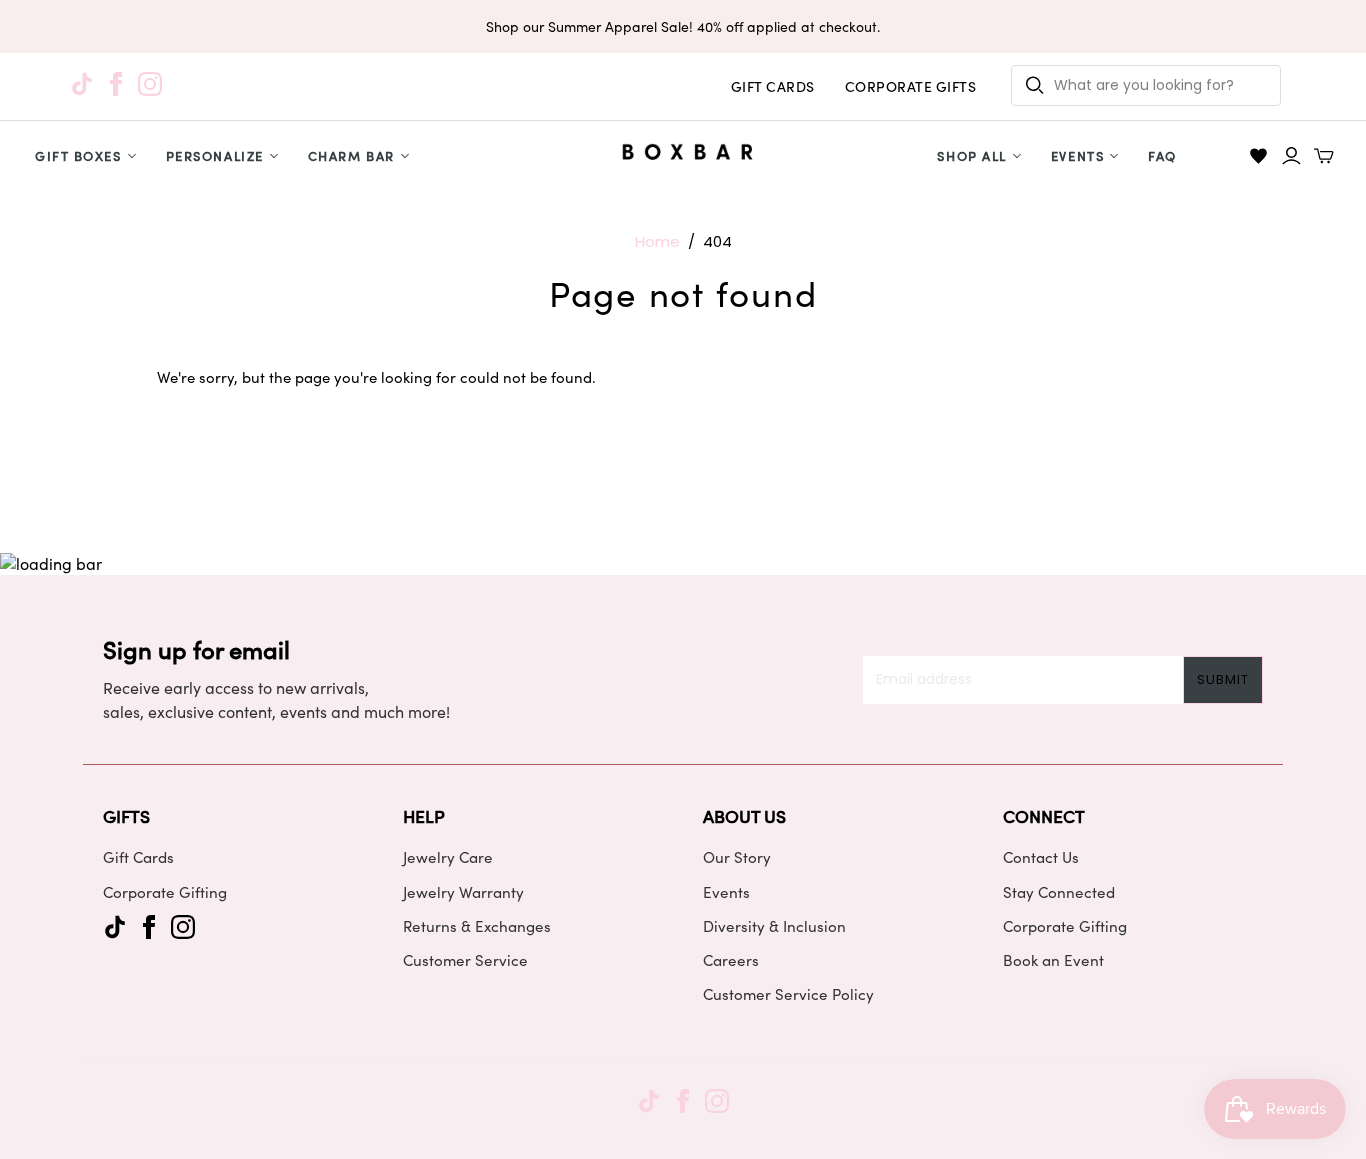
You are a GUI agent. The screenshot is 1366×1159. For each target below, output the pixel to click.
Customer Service (465, 960)
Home (657, 241)
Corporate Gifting (165, 892)
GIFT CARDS (773, 86)
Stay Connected (1059, 892)
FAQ (1162, 155)
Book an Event (1053, 960)
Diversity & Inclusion (774, 926)
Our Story (737, 857)
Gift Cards (138, 857)
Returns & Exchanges (477, 926)
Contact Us (1041, 857)
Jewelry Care (448, 857)
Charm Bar (351, 155)
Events (1077, 155)
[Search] (1035, 85)
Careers (731, 960)
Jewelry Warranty (463, 892)
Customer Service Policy (788, 994)
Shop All (971, 155)
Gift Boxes (78, 155)
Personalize (215, 155)
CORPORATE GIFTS (911, 86)
